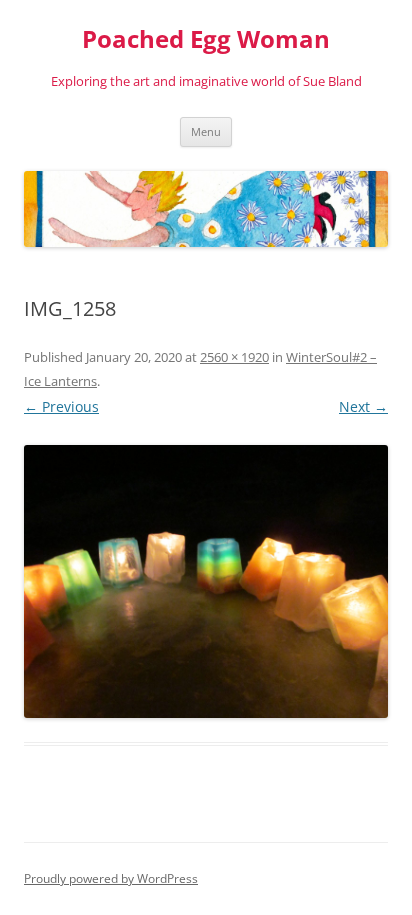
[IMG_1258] (206, 581)
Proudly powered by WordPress (111, 878)
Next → (363, 406)
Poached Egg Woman (206, 39)
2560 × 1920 (234, 357)
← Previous (61, 406)
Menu (206, 131)
